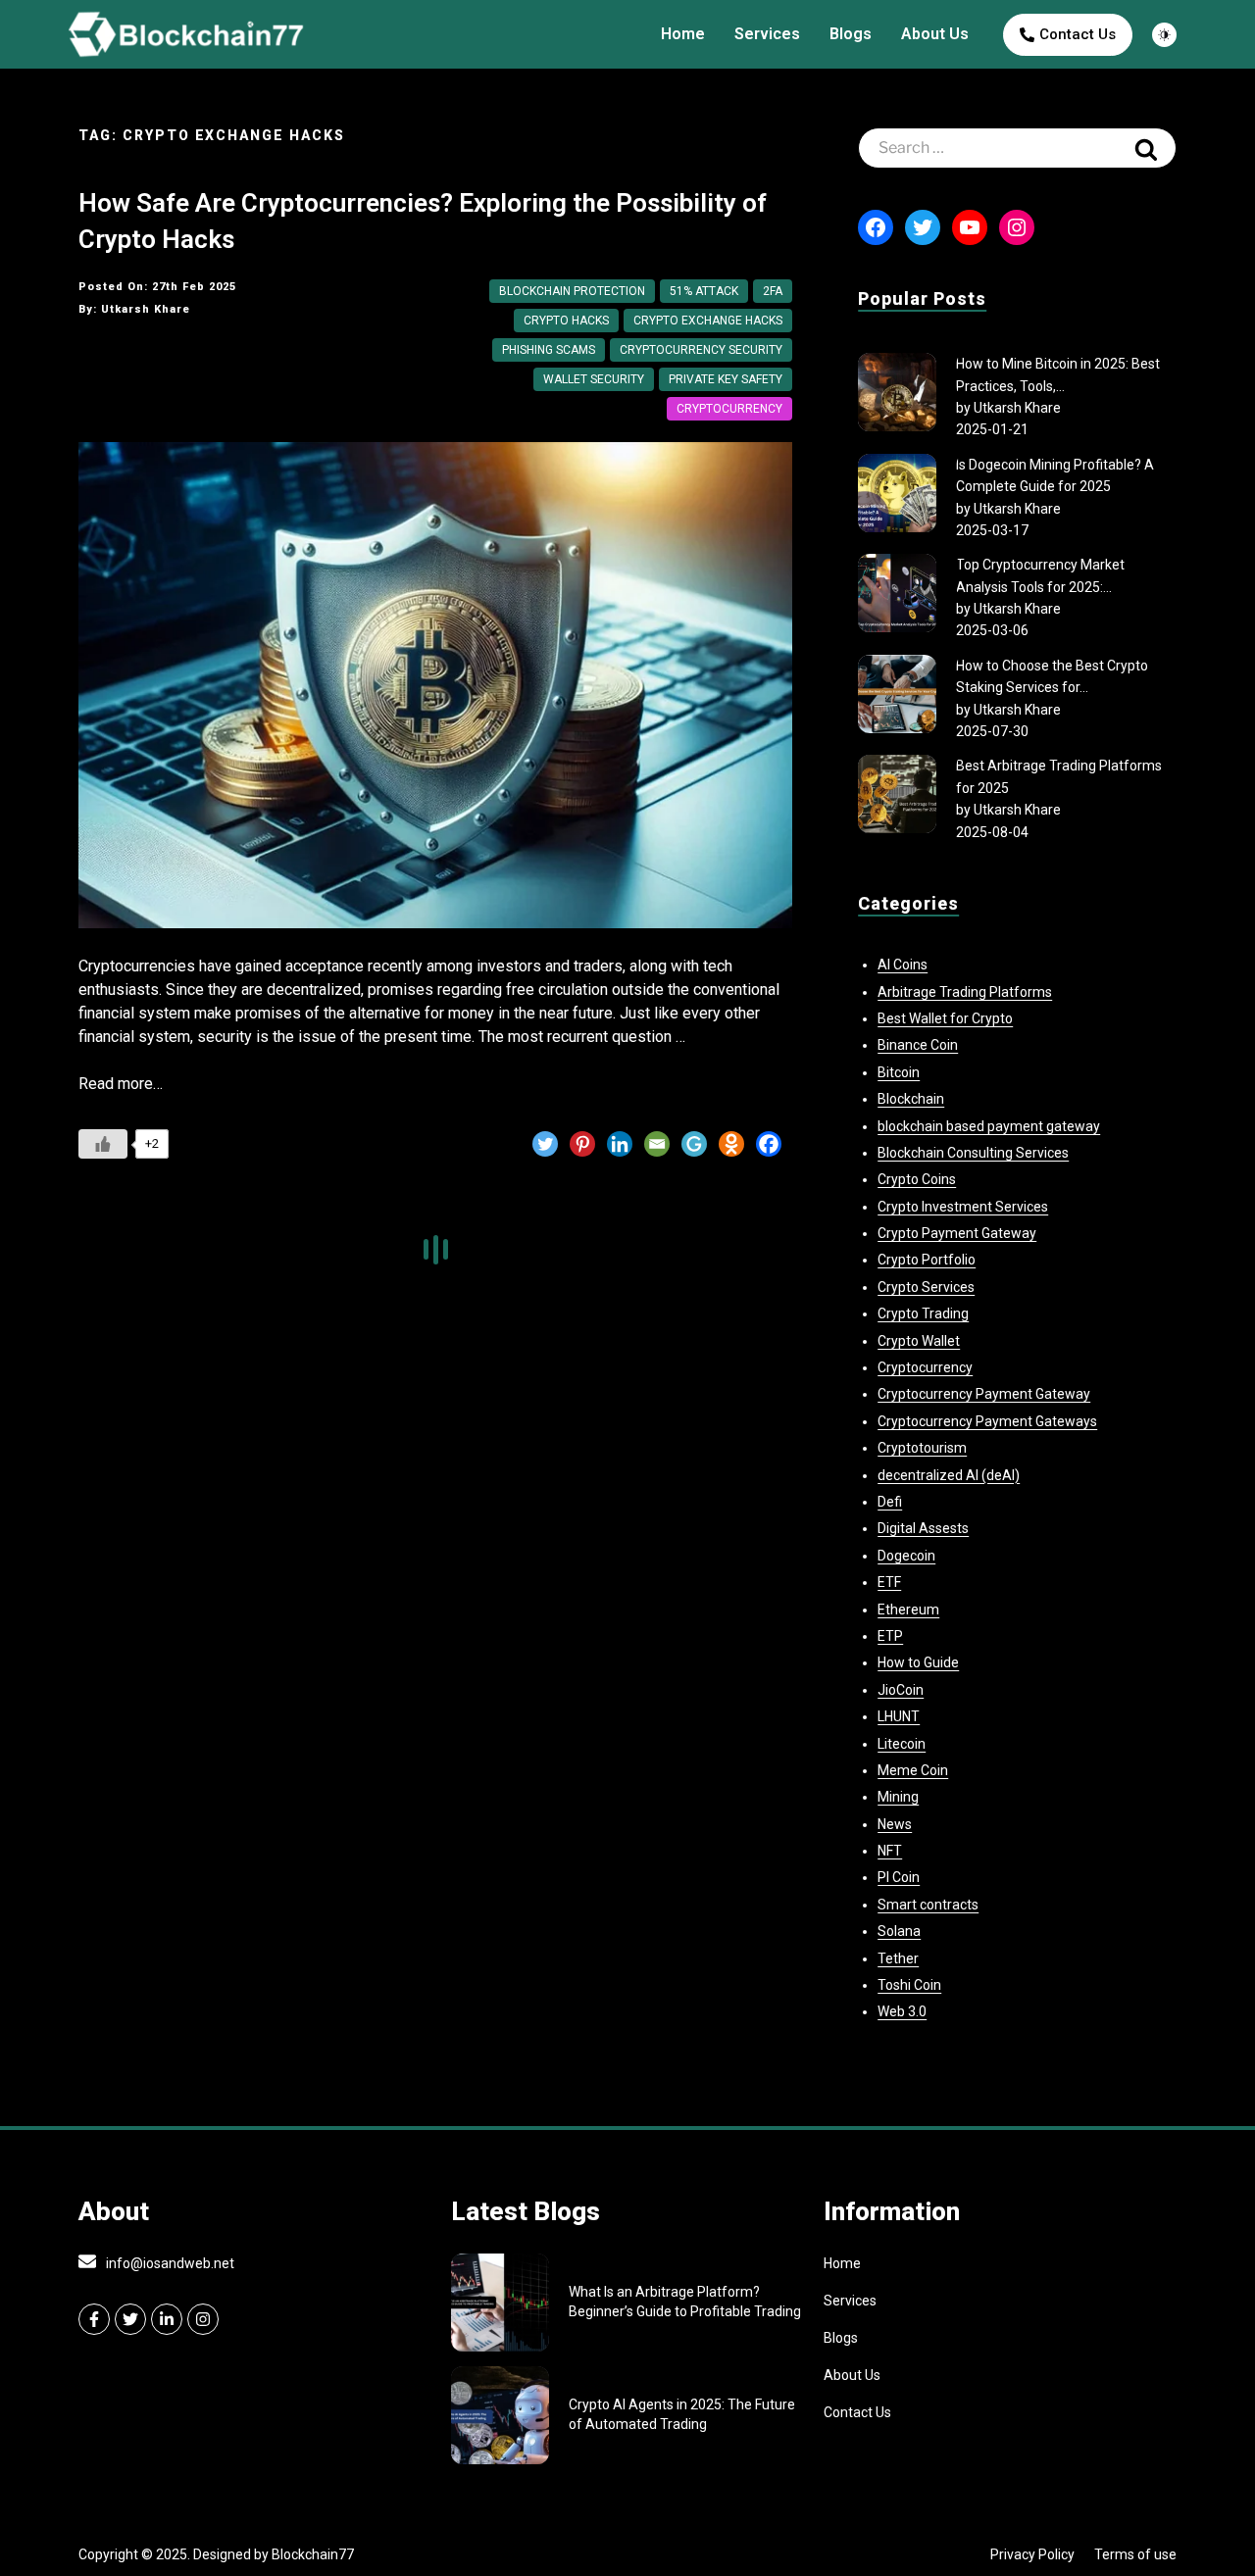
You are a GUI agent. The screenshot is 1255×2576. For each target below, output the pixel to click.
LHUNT (899, 1716)
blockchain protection (572, 291)
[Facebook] (769, 1144)
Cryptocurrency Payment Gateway (984, 1394)
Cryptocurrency (729, 409)
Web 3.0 (902, 2011)
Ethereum (908, 1610)
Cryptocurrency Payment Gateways (987, 1421)
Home (683, 34)
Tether (898, 1958)
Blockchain (911, 1099)
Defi (890, 1502)
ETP (890, 1636)
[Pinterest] (582, 1144)
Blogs (851, 34)
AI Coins (903, 965)
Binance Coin (918, 1045)
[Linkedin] (620, 1144)
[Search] (1146, 148)
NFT (890, 1851)
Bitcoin (899, 1072)
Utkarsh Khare (1017, 408)
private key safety (726, 379)
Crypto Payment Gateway (957, 1233)
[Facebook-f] (94, 2319)
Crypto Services (926, 1287)
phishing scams (549, 350)
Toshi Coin (909, 1985)
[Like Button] (103, 1144)
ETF (889, 1582)
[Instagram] (1017, 227)
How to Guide (918, 1662)
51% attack (704, 291)
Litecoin (902, 1744)
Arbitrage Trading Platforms (965, 992)
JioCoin (901, 1690)
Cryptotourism (922, 1448)
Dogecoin (906, 1556)
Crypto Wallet (919, 1341)
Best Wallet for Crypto (945, 1018)
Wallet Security (594, 379)
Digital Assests (923, 1528)
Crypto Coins (917, 1179)
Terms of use (1135, 2554)
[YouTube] (970, 227)
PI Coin (899, 1877)
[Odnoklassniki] (731, 1144)
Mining (898, 1797)
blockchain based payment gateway (989, 1126)
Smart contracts (928, 1905)
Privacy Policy (1032, 2554)
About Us (935, 34)
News (895, 1824)
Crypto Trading (923, 1313)
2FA (773, 291)
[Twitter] (545, 1144)
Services (767, 34)
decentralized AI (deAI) (949, 1475)
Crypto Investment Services (963, 1207)
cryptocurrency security (701, 350)
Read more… (121, 1084)
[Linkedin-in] (167, 2319)
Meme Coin (913, 1770)
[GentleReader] (694, 1144)
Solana (899, 1931)
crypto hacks (566, 321)
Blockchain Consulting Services (973, 1153)
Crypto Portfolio (927, 1260)
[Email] (657, 1144)
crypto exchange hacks (708, 321)
